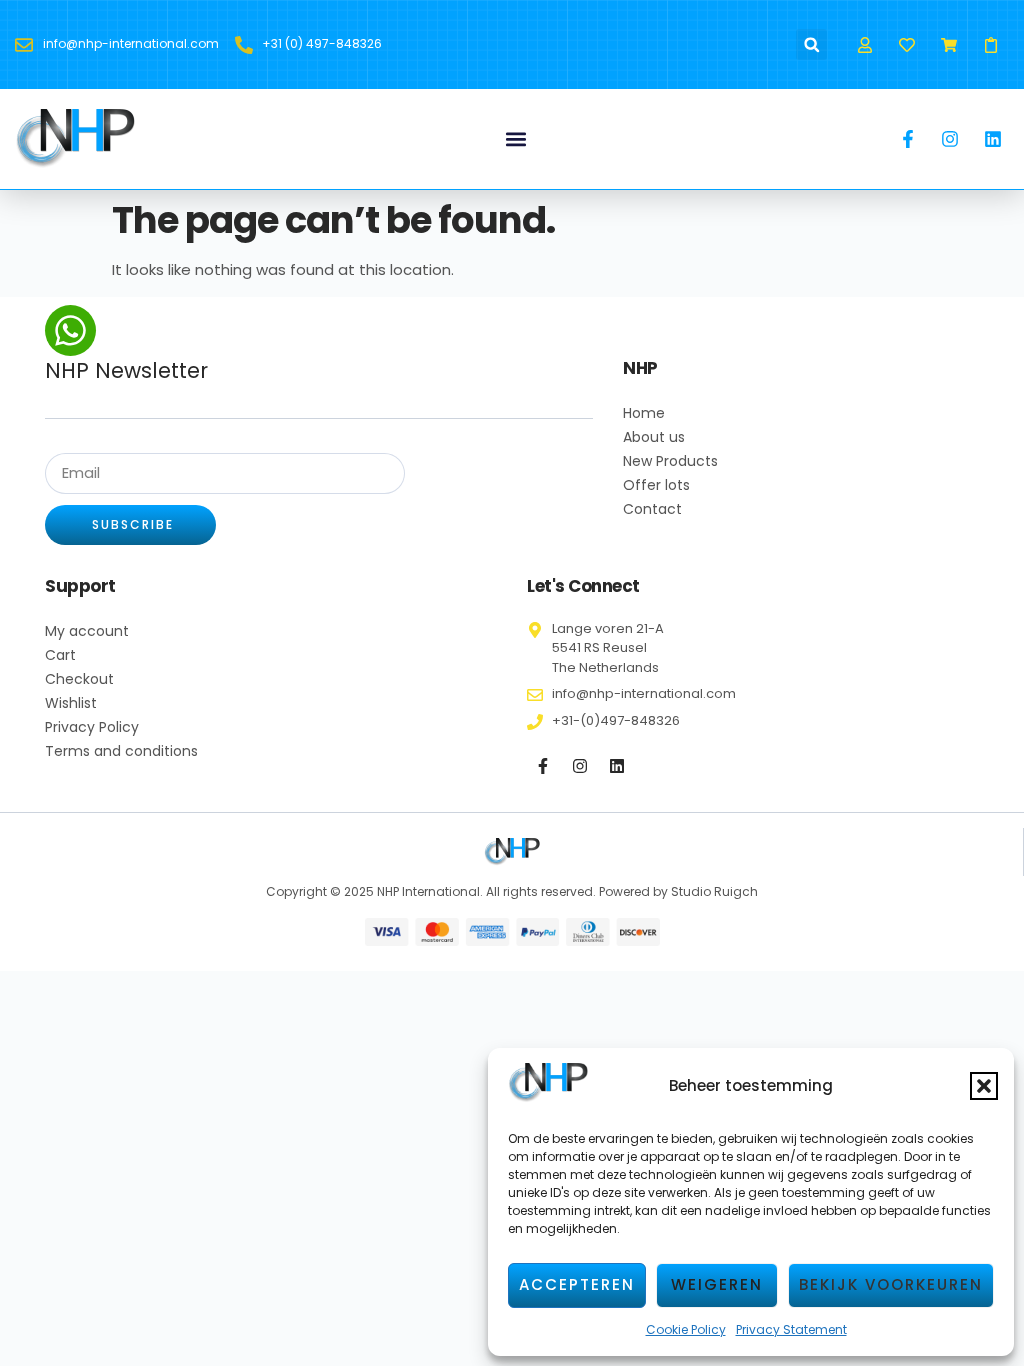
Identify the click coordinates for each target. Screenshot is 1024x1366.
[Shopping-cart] (949, 44)
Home (644, 413)
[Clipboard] (991, 44)
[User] (864, 44)
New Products (670, 461)
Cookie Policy (686, 1329)
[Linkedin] (617, 766)
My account (87, 631)
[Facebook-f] (543, 766)
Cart (60, 655)
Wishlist (71, 703)
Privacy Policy (92, 727)
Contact (652, 509)
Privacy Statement (791, 1329)
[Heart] (906, 44)
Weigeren (717, 1284)
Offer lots (656, 485)
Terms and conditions (121, 751)
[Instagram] (580, 766)
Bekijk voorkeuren (891, 1284)
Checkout (79, 679)
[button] (984, 1086)
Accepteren (577, 1284)
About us (654, 437)
